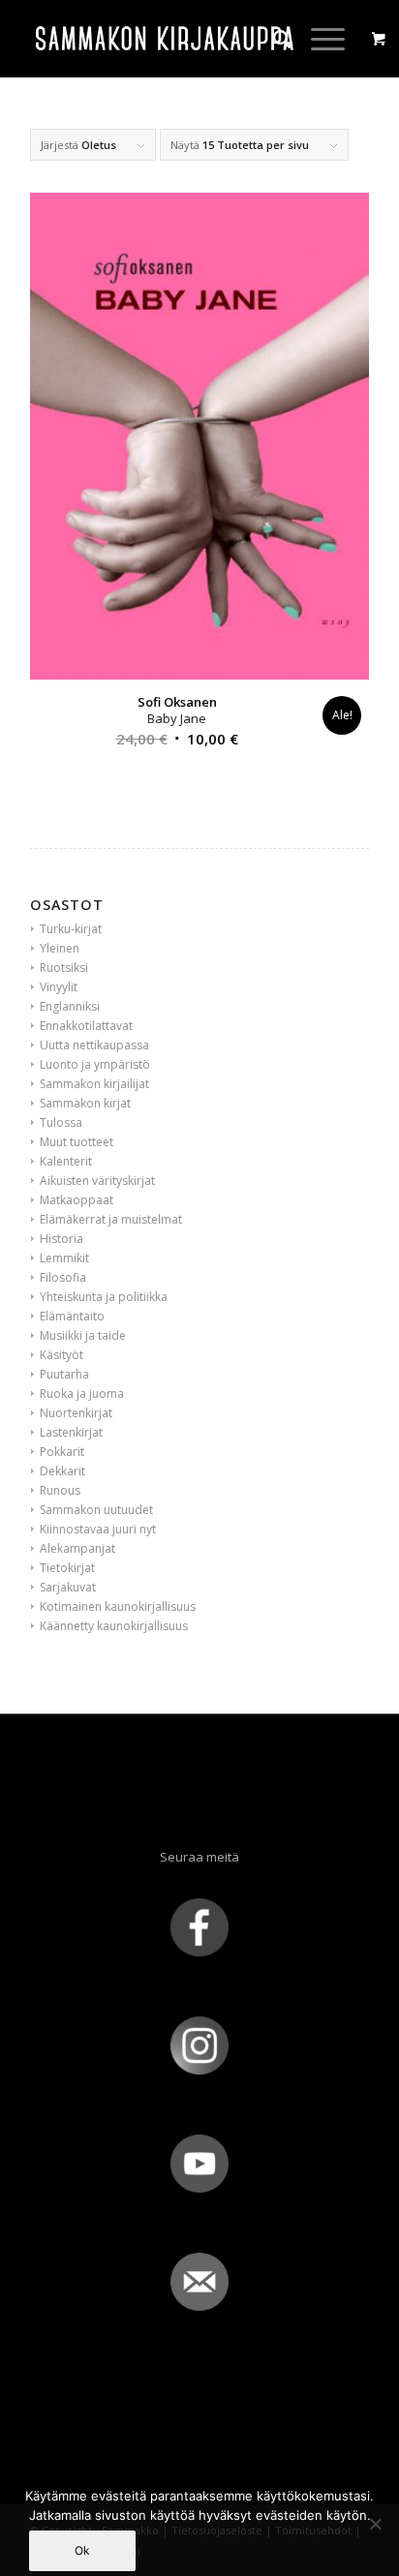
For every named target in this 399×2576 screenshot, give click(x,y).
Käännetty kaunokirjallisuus (114, 1626)
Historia (61, 1239)
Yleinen (60, 948)
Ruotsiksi (64, 968)
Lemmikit (64, 1258)
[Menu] (318, 39)
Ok (82, 2550)
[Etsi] (273, 39)
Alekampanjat (77, 1548)
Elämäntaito (72, 1316)
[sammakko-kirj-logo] (166, 39)
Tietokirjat (67, 1568)
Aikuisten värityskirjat (97, 1181)
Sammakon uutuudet (96, 1510)
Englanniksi (70, 1006)
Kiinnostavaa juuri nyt (98, 1529)
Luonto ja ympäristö (95, 1064)
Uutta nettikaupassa (94, 1045)
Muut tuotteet (77, 1142)
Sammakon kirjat (85, 1103)
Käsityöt (61, 1355)
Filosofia (63, 1277)
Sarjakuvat (68, 1587)
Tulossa (61, 1122)
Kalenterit (66, 1161)
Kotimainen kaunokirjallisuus (118, 1606)
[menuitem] (273, 39)
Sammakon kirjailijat (94, 1084)
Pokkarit (62, 1452)
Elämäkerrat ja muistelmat (111, 1219)
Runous (60, 1490)
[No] (375, 2524)
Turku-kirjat (71, 929)
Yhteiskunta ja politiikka (104, 1297)
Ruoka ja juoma (82, 1394)
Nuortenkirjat (76, 1413)
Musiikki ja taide (83, 1335)
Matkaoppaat (77, 1200)
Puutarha (64, 1374)
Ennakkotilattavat (86, 1026)
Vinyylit (59, 987)
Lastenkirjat (71, 1432)
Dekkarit (62, 1471)
